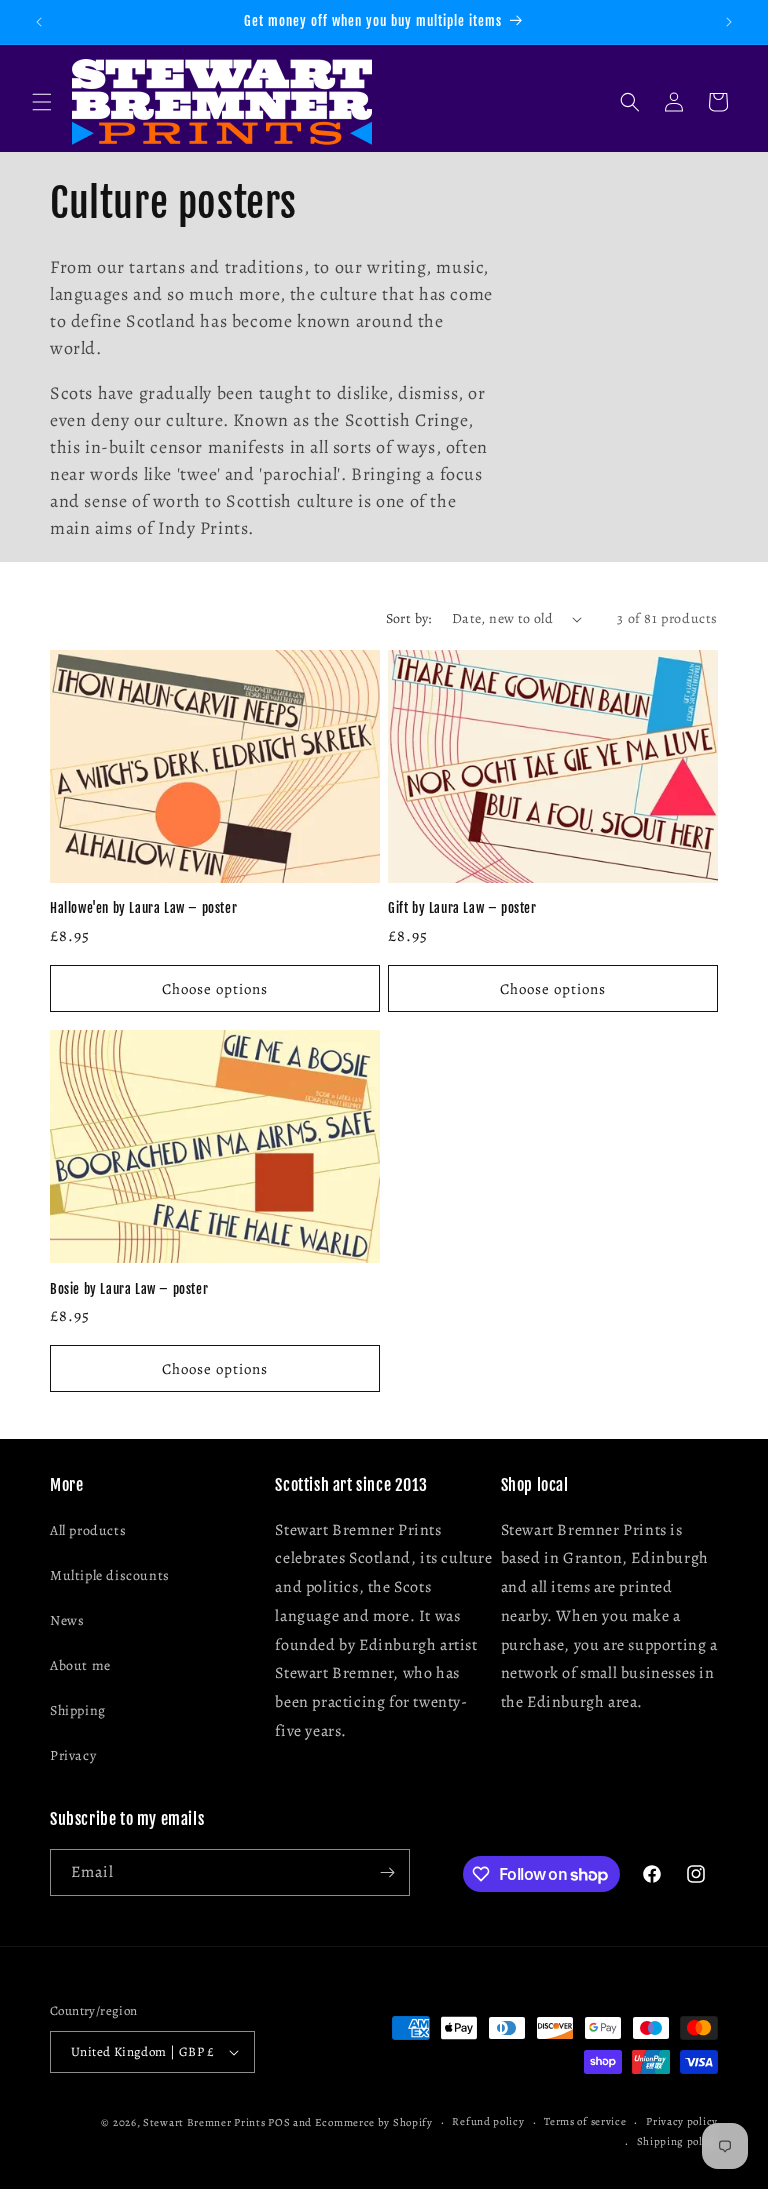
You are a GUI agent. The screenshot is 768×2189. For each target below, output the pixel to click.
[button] (42, 102)
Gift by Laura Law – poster (462, 908)
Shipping (78, 1710)
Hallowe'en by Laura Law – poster (143, 908)
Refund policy (488, 2121)
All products (88, 1530)
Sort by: (409, 618)
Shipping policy (678, 2141)
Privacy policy (682, 2121)
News (67, 1620)
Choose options (215, 989)
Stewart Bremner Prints (204, 2122)
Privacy (73, 1755)
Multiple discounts (110, 1575)
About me (80, 1665)
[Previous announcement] (39, 22)
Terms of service (585, 2121)
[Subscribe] (387, 1872)
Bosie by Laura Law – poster (129, 1289)
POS (279, 2122)
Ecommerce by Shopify (374, 2122)
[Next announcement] (729, 22)
